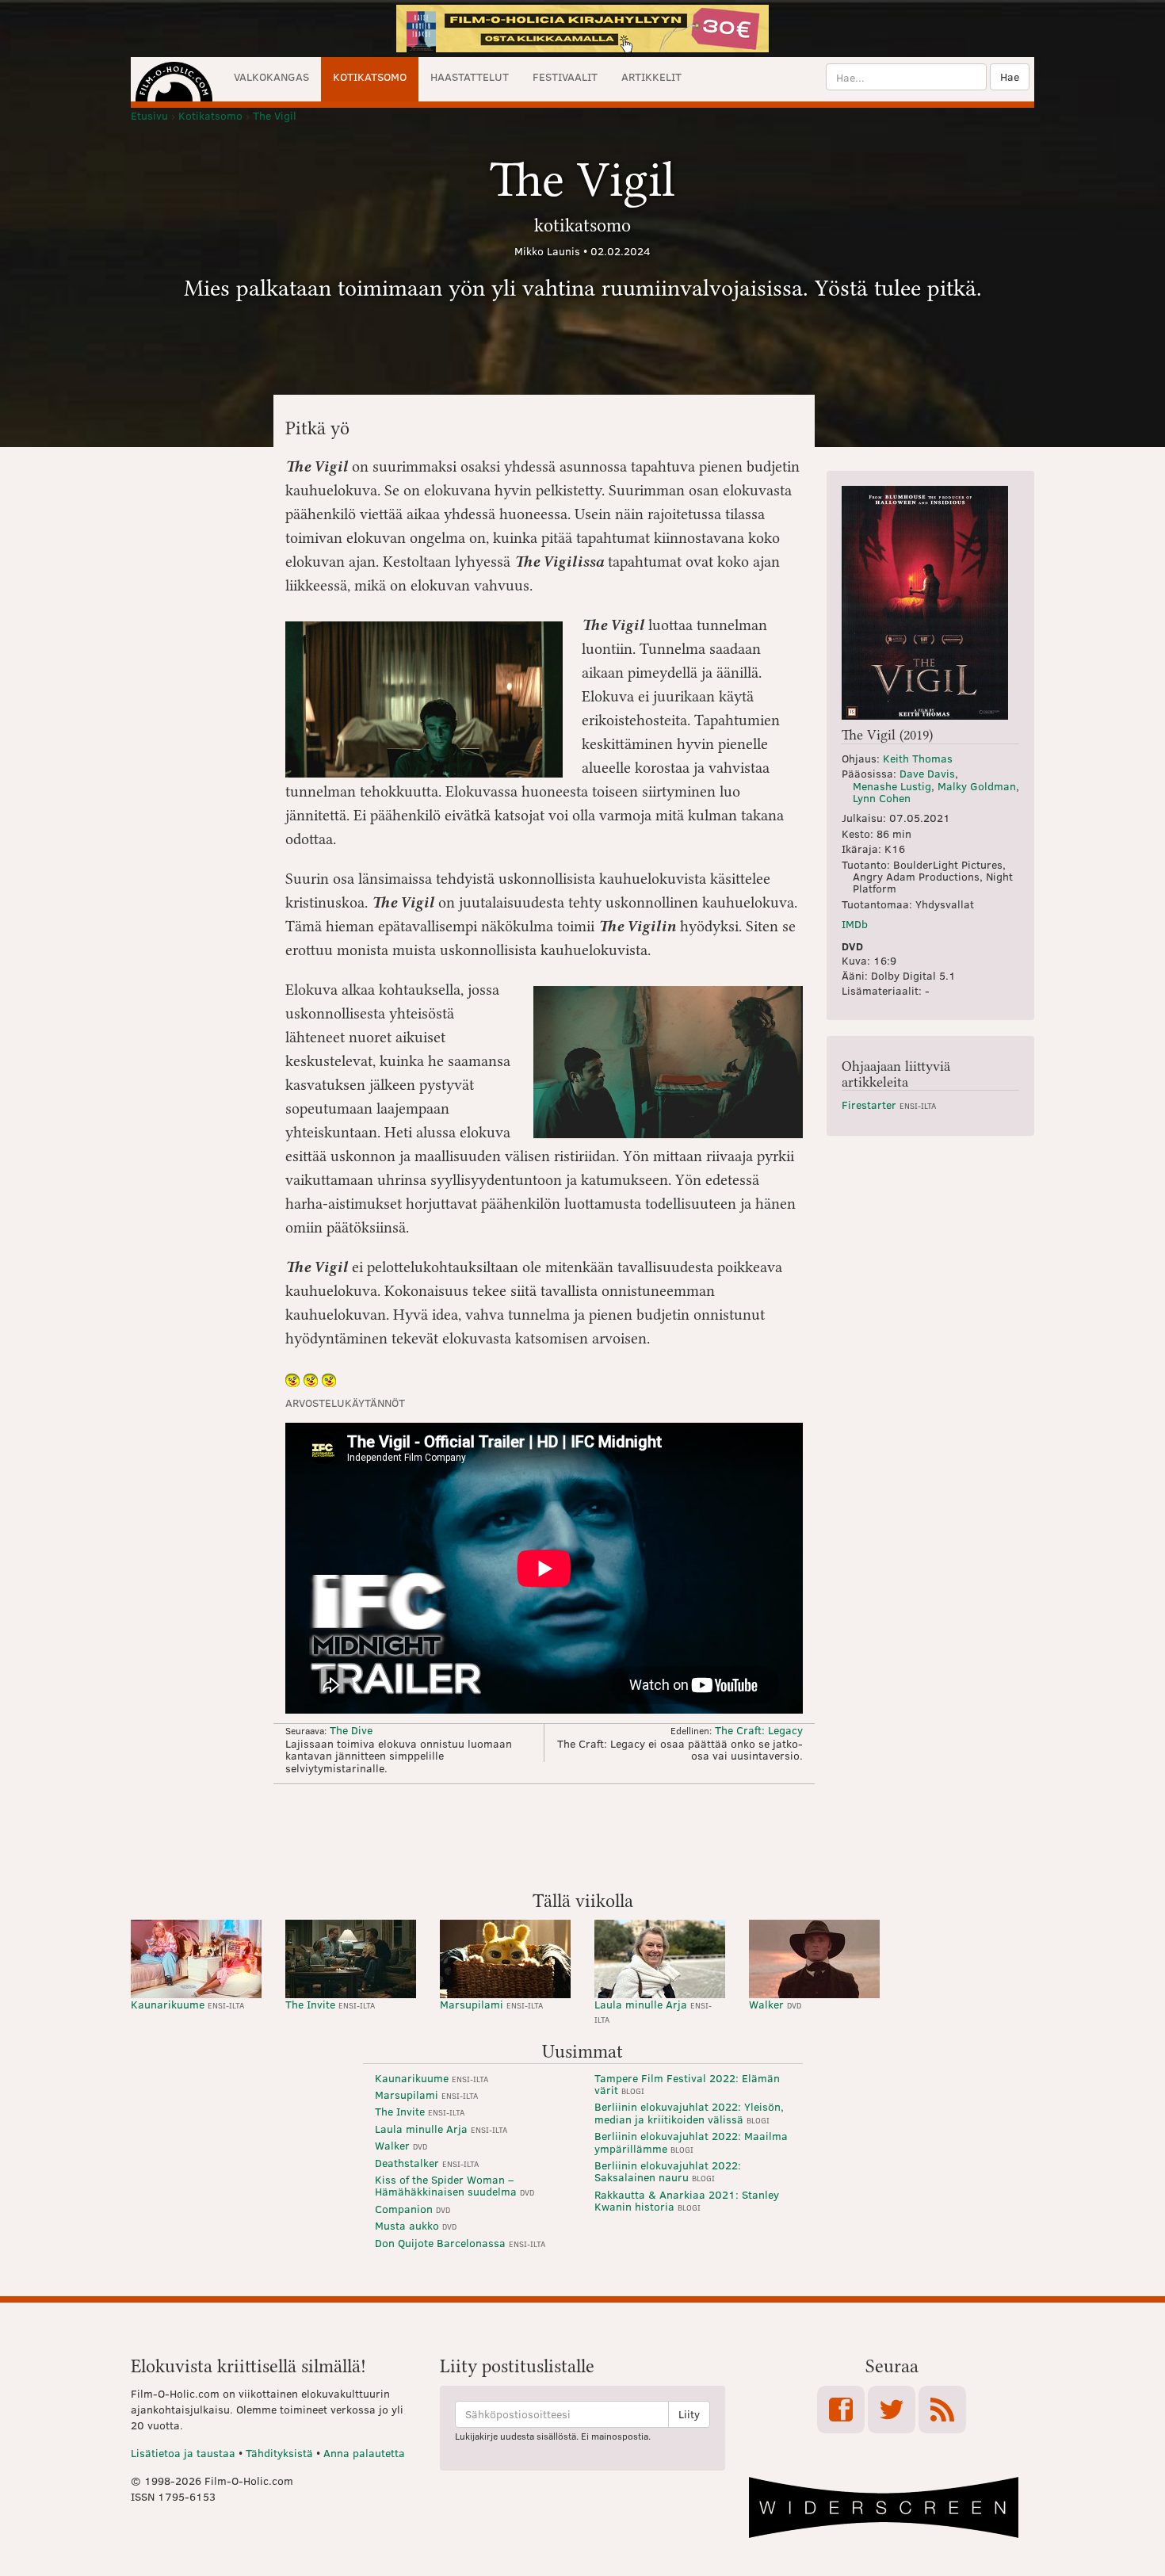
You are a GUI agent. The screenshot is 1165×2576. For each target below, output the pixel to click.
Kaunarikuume (187, 2004)
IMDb (855, 924)
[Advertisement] (582, 1836)
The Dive (351, 1730)
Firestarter (889, 1105)
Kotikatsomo (370, 76)
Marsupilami (491, 2004)
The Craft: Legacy (759, 1730)
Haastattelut (470, 76)
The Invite (330, 2004)
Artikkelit (651, 76)
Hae (1010, 76)
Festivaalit (565, 76)
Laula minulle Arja (653, 2010)
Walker (775, 2004)
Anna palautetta (364, 2453)
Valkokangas (271, 76)
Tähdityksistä (279, 2453)
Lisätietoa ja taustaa (183, 2453)
